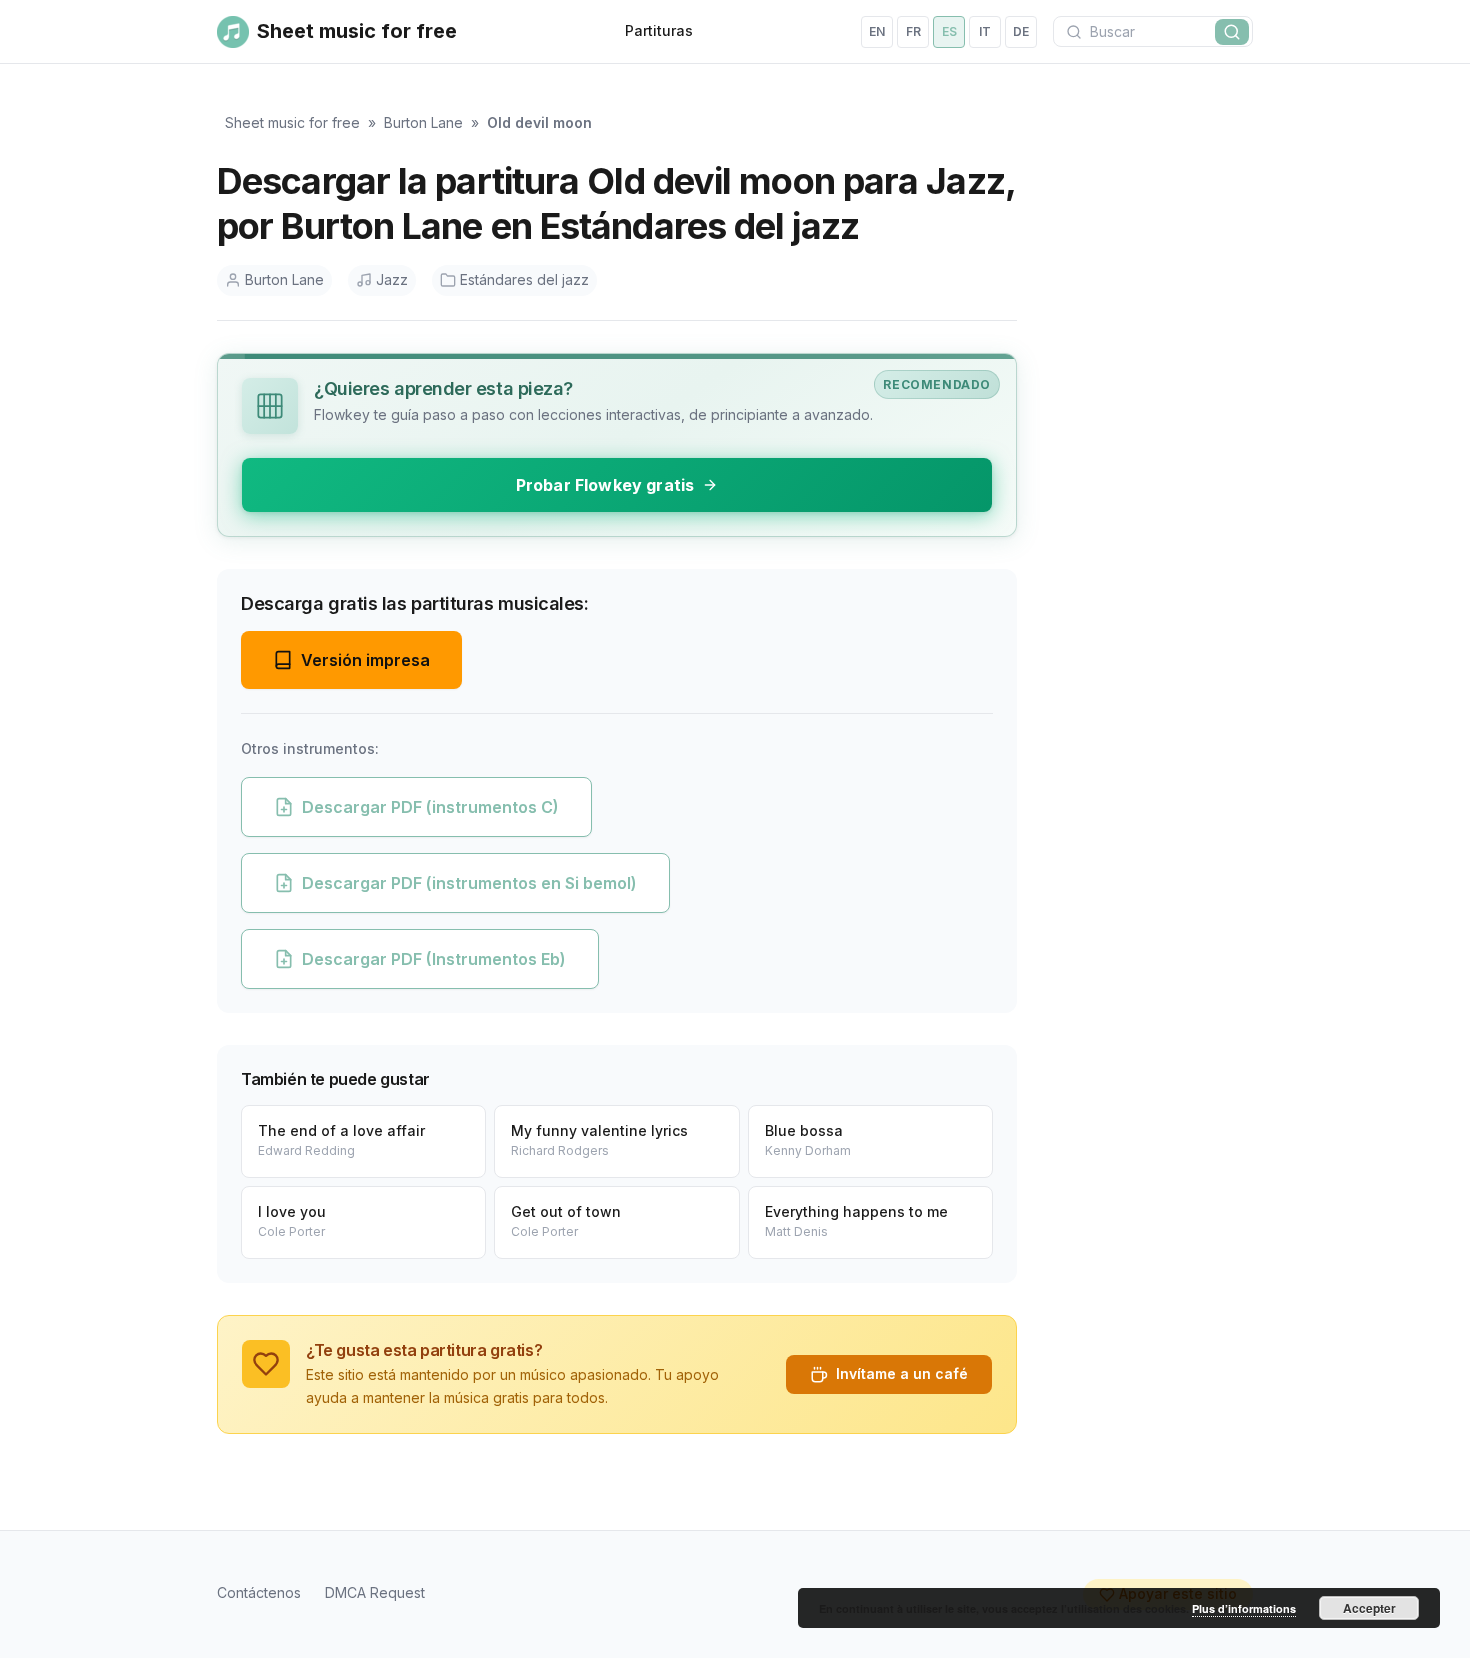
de (1021, 31)
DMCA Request (375, 1592)
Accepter (1369, 1608)
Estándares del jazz (524, 279)
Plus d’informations (1244, 1608)
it (985, 31)
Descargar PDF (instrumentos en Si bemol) (469, 883)
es (949, 31)
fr (913, 31)
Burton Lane (423, 122)
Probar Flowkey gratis (605, 485)
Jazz (392, 279)
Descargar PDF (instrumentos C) (430, 807)
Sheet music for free (292, 122)
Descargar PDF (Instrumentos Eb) (434, 959)
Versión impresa (365, 660)
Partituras (659, 30)
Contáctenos (259, 1592)
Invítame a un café (902, 1373)
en (877, 31)
